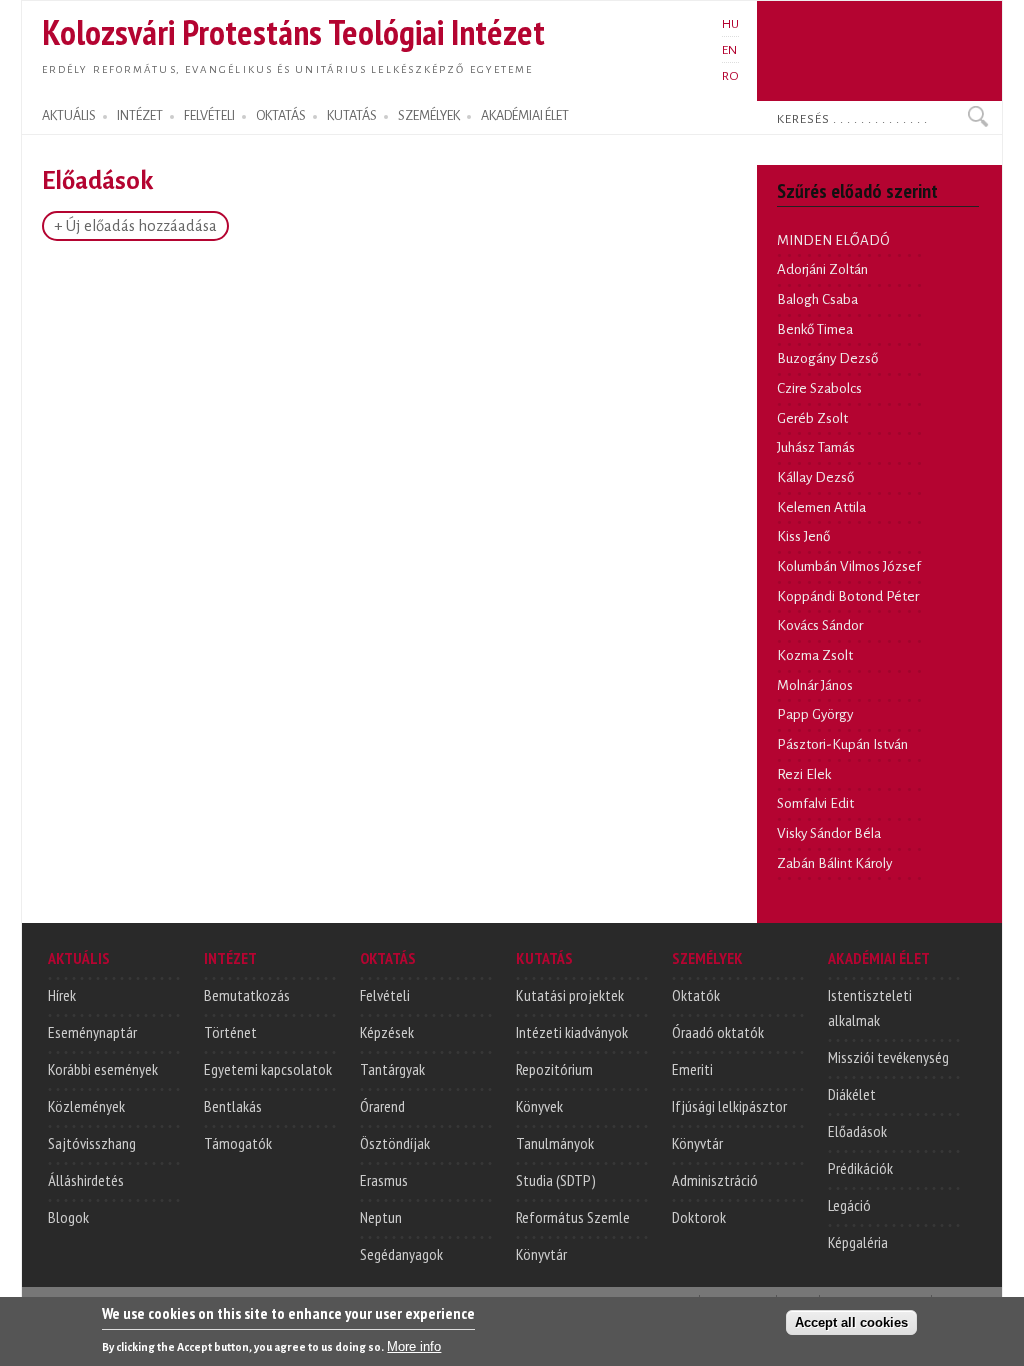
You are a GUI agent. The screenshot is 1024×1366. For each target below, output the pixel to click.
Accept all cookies (851, 1322)
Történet (230, 1032)
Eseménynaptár (92, 1032)
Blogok (68, 1217)
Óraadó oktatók (718, 1032)
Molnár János (815, 685)
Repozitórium (554, 1069)
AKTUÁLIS (69, 116)
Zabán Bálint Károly (834, 863)
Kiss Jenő (803, 536)
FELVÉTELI (209, 116)
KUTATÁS (352, 116)
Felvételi (385, 995)
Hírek (62, 995)
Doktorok (699, 1217)
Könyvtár (541, 1254)
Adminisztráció (715, 1180)
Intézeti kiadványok (572, 1032)
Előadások (857, 1131)
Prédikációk (860, 1168)
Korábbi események (103, 1069)
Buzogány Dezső (827, 358)
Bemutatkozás (247, 995)
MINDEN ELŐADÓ (833, 240)
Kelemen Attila (821, 507)
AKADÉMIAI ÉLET (525, 116)
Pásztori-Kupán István (842, 744)
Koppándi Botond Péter (848, 596)
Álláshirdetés (86, 1180)
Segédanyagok (401, 1254)
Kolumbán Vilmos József (849, 566)
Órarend (382, 1106)
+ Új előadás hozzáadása (135, 226)
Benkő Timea (815, 329)
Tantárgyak (392, 1069)
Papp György (815, 714)
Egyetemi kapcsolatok (268, 1069)
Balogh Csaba (817, 299)
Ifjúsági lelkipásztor (729, 1106)
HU (730, 24)
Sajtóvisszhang (92, 1143)
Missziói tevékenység (888, 1057)
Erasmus (384, 1180)
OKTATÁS (281, 116)
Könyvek (539, 1106)
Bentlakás (233, 1106)
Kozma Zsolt (815, 655)
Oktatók (696, 995)
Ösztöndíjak (395, 1143)
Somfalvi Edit (815, 803)
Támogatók (238, 1143)
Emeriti (692, 1069)
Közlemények (86, 1106)
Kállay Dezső (815, 477)
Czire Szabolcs (819, 388)
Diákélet (852, 1094)
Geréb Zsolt (812, 418)
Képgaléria (858, 1242)
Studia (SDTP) (556, 1180)
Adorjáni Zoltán (822, 269)
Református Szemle (573, 1217)
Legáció (849, 1205)
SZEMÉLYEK (429, 116)
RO (730, 76)
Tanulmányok (555, 1143)
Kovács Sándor (820, 625)
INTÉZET (140, 116)
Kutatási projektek (570, 995)
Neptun (381, 1217)
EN (729, 50)
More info (414, 1346)
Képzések (387, 1032)
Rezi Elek (804, 774)
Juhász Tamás (816, 447)
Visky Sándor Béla (829, 833)
